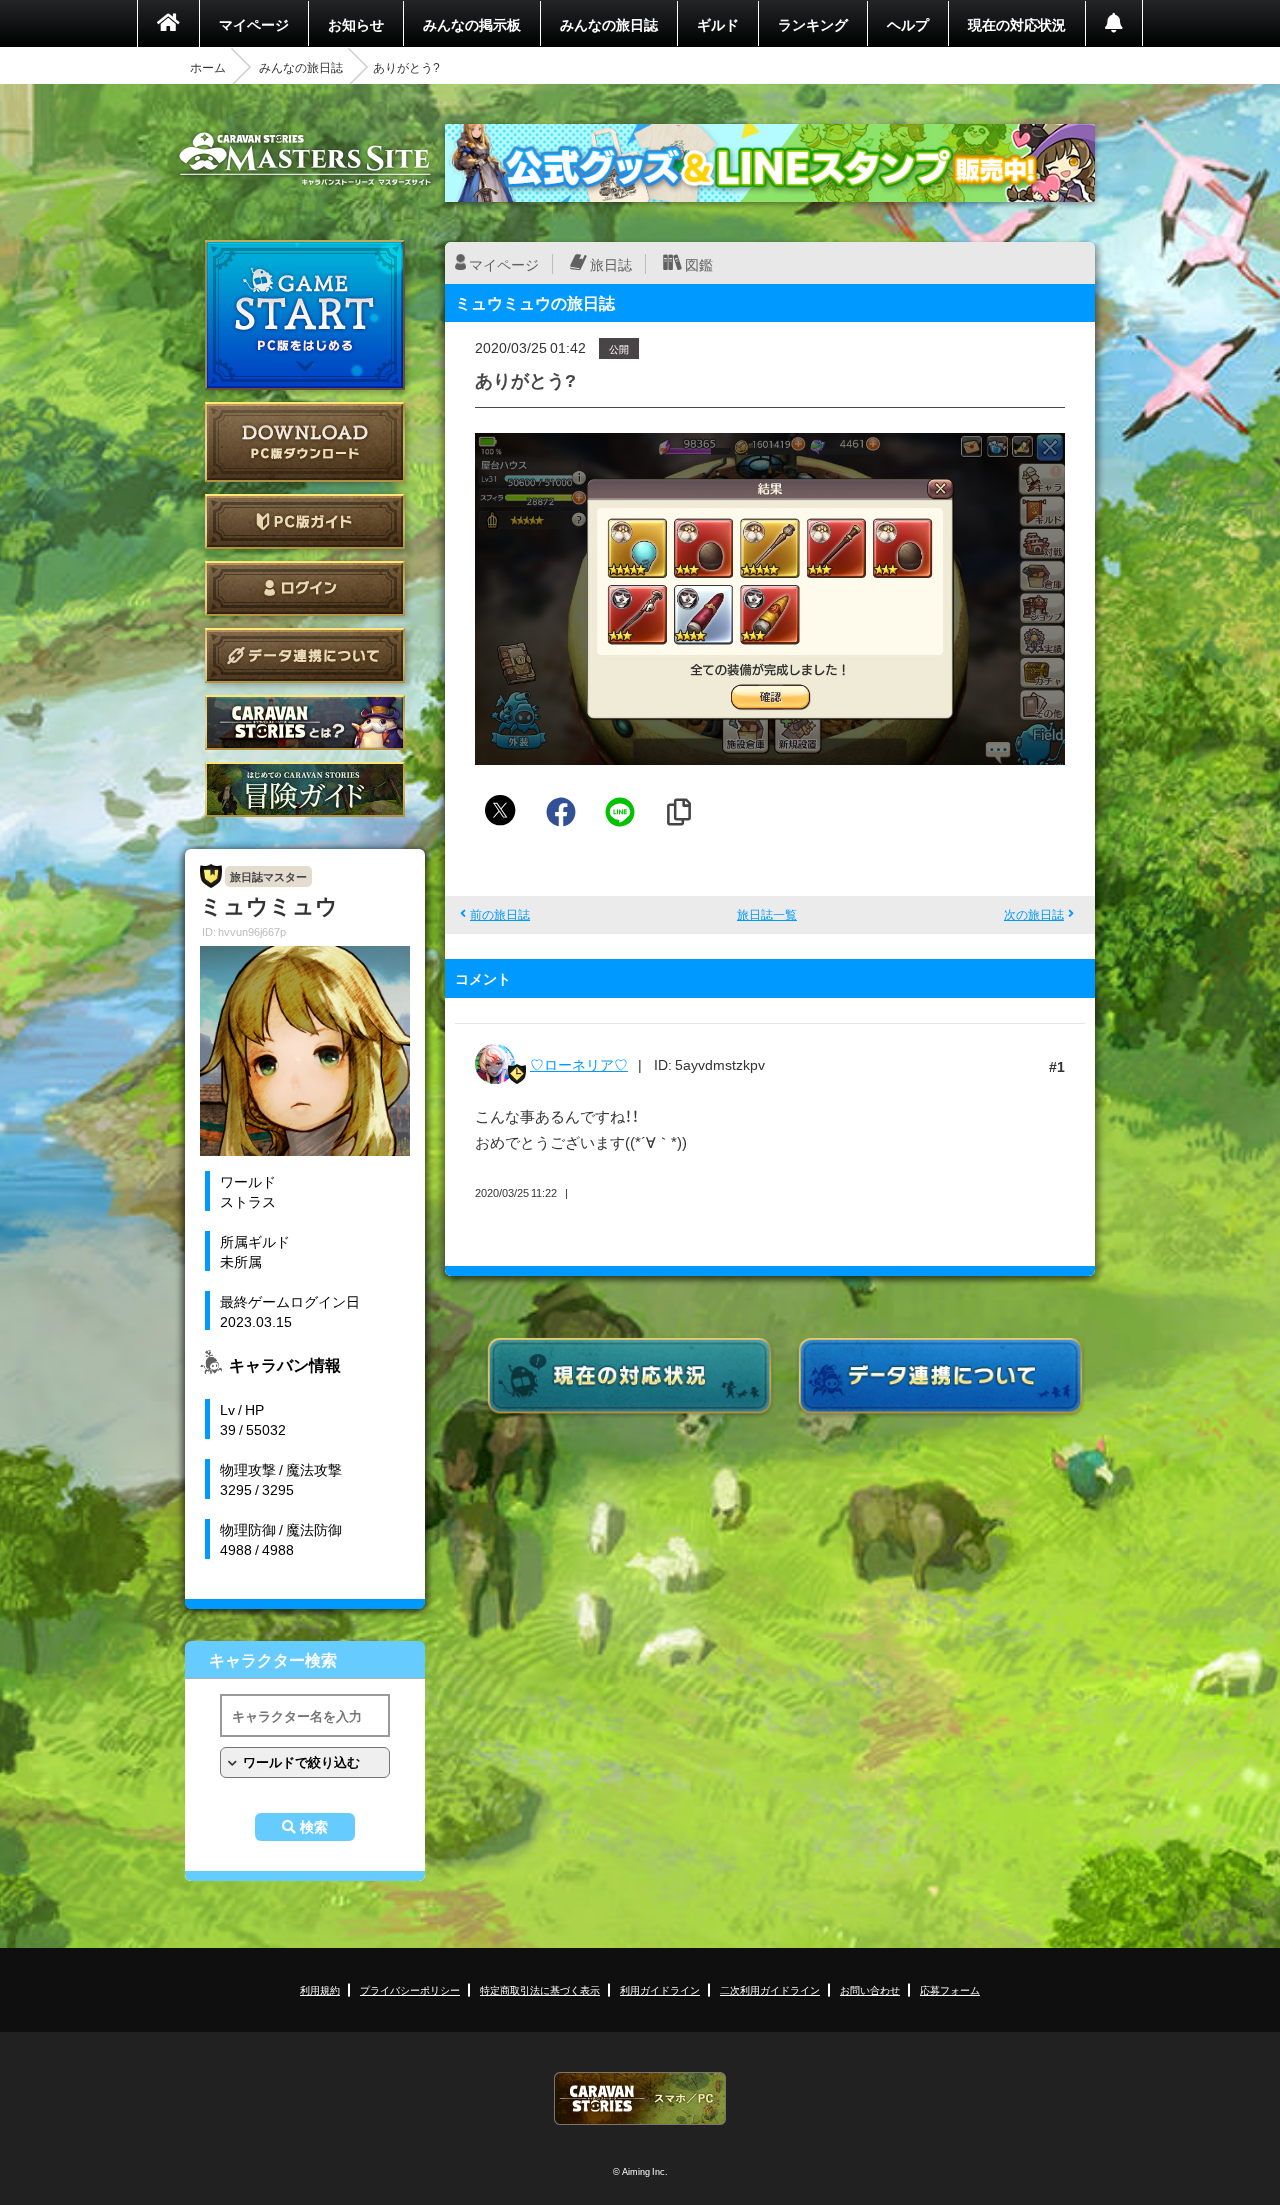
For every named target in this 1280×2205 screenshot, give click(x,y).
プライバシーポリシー (410, 1989)
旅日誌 (611, 264)
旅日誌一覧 (767, 914)
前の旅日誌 (500, 914)
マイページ (254, 24)
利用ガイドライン (660, 1989)
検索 (314, 1827)
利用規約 (320, 1989)
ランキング (813, 24)
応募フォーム (950, 1989)
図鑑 (699, 264)
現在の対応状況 (1017, 24)
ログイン (305, 588)
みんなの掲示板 (472, 24)
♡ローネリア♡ (579, 1064)
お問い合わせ (870, 1989)
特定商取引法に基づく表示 (540, 1989)
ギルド (718, 24)
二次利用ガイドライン (770, 1989)
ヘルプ (908, 24)
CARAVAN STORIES (640, 2098)
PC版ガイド (305, 521)
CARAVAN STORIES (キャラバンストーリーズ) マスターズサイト (305, 159)
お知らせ (356, 24)
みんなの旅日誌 (609, 24)
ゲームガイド (305, 789)
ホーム (208, 67)
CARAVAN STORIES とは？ (305, 722)
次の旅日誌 (1034, 914)
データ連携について (305, 655)
